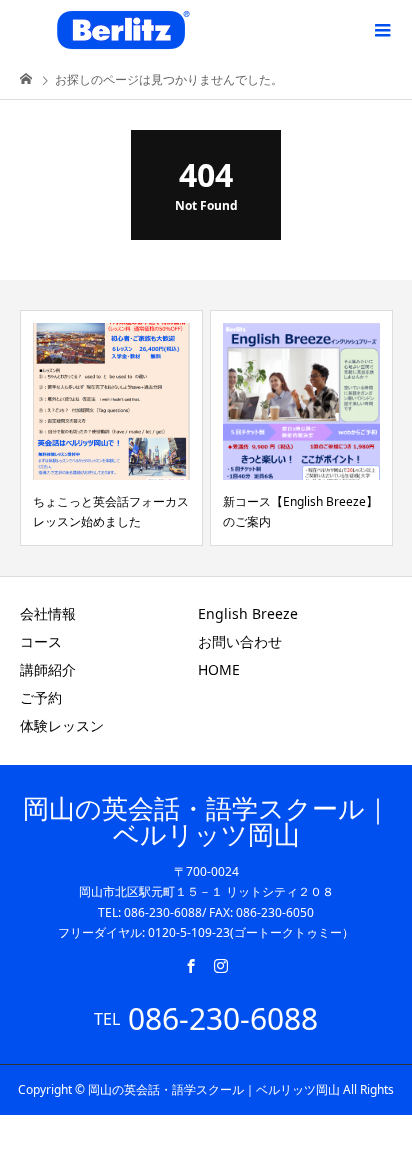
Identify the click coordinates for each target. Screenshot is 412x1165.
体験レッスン (62, 725)
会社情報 (48, 613)
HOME (219, 669)
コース (41, 641)
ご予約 (41, 697)
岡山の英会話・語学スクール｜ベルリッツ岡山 (206, 821)
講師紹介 (48, 669)
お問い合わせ (240, 641)
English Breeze (248, 613)
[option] (111, 428)
